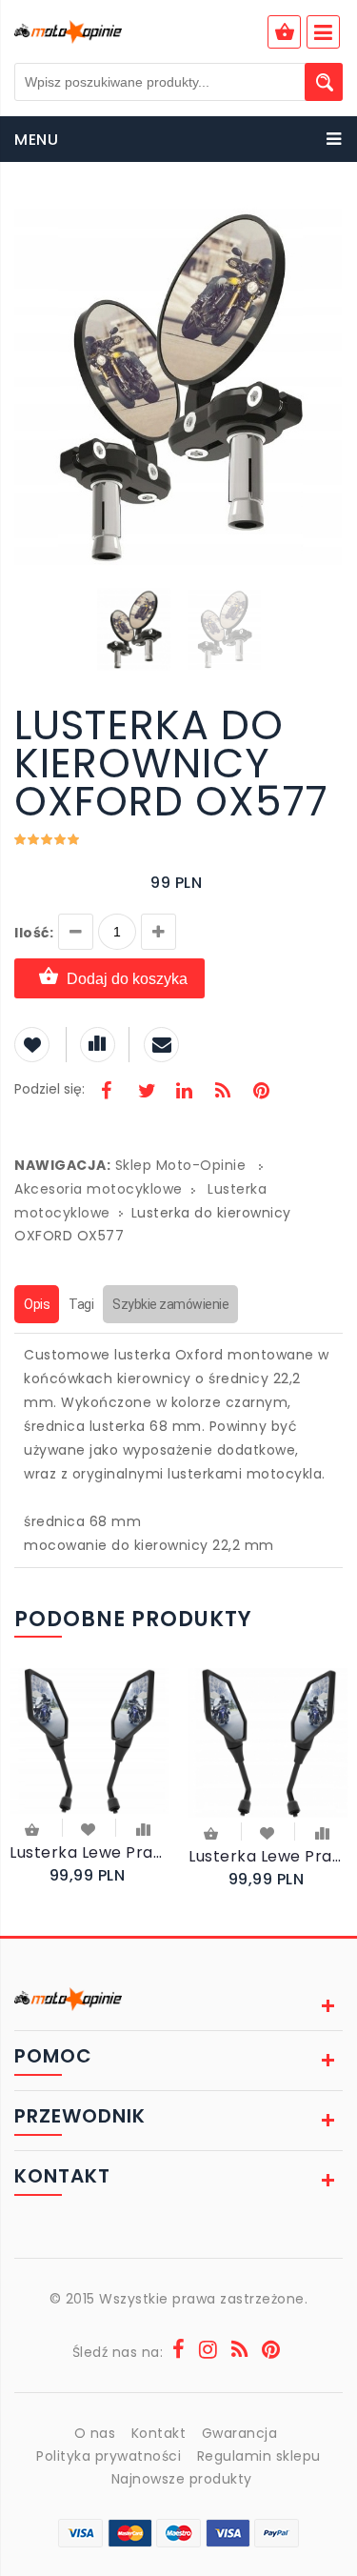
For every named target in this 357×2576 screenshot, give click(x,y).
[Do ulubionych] (89, 1828)
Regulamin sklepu (259, 2456)
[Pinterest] (261, 1093)
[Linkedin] (184, 1093)
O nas (95, 2433)
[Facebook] (107, 1093)
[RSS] (223, 1093)
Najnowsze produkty (182, 2479)
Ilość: (34, 933)
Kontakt (159, 2433)
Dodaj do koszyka (127, 979)
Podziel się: (50, 1089)
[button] (326, 217)
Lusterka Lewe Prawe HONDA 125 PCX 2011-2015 (89, 1852)
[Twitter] (146, 1093)
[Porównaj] (143, 1828)
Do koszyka (33, 1831)
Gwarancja (240, 2433)
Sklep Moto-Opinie (181, 1165)
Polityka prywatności (109, 2456)
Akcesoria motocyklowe (99, 1189)
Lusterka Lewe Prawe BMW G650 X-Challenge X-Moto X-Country (268, 1856)
